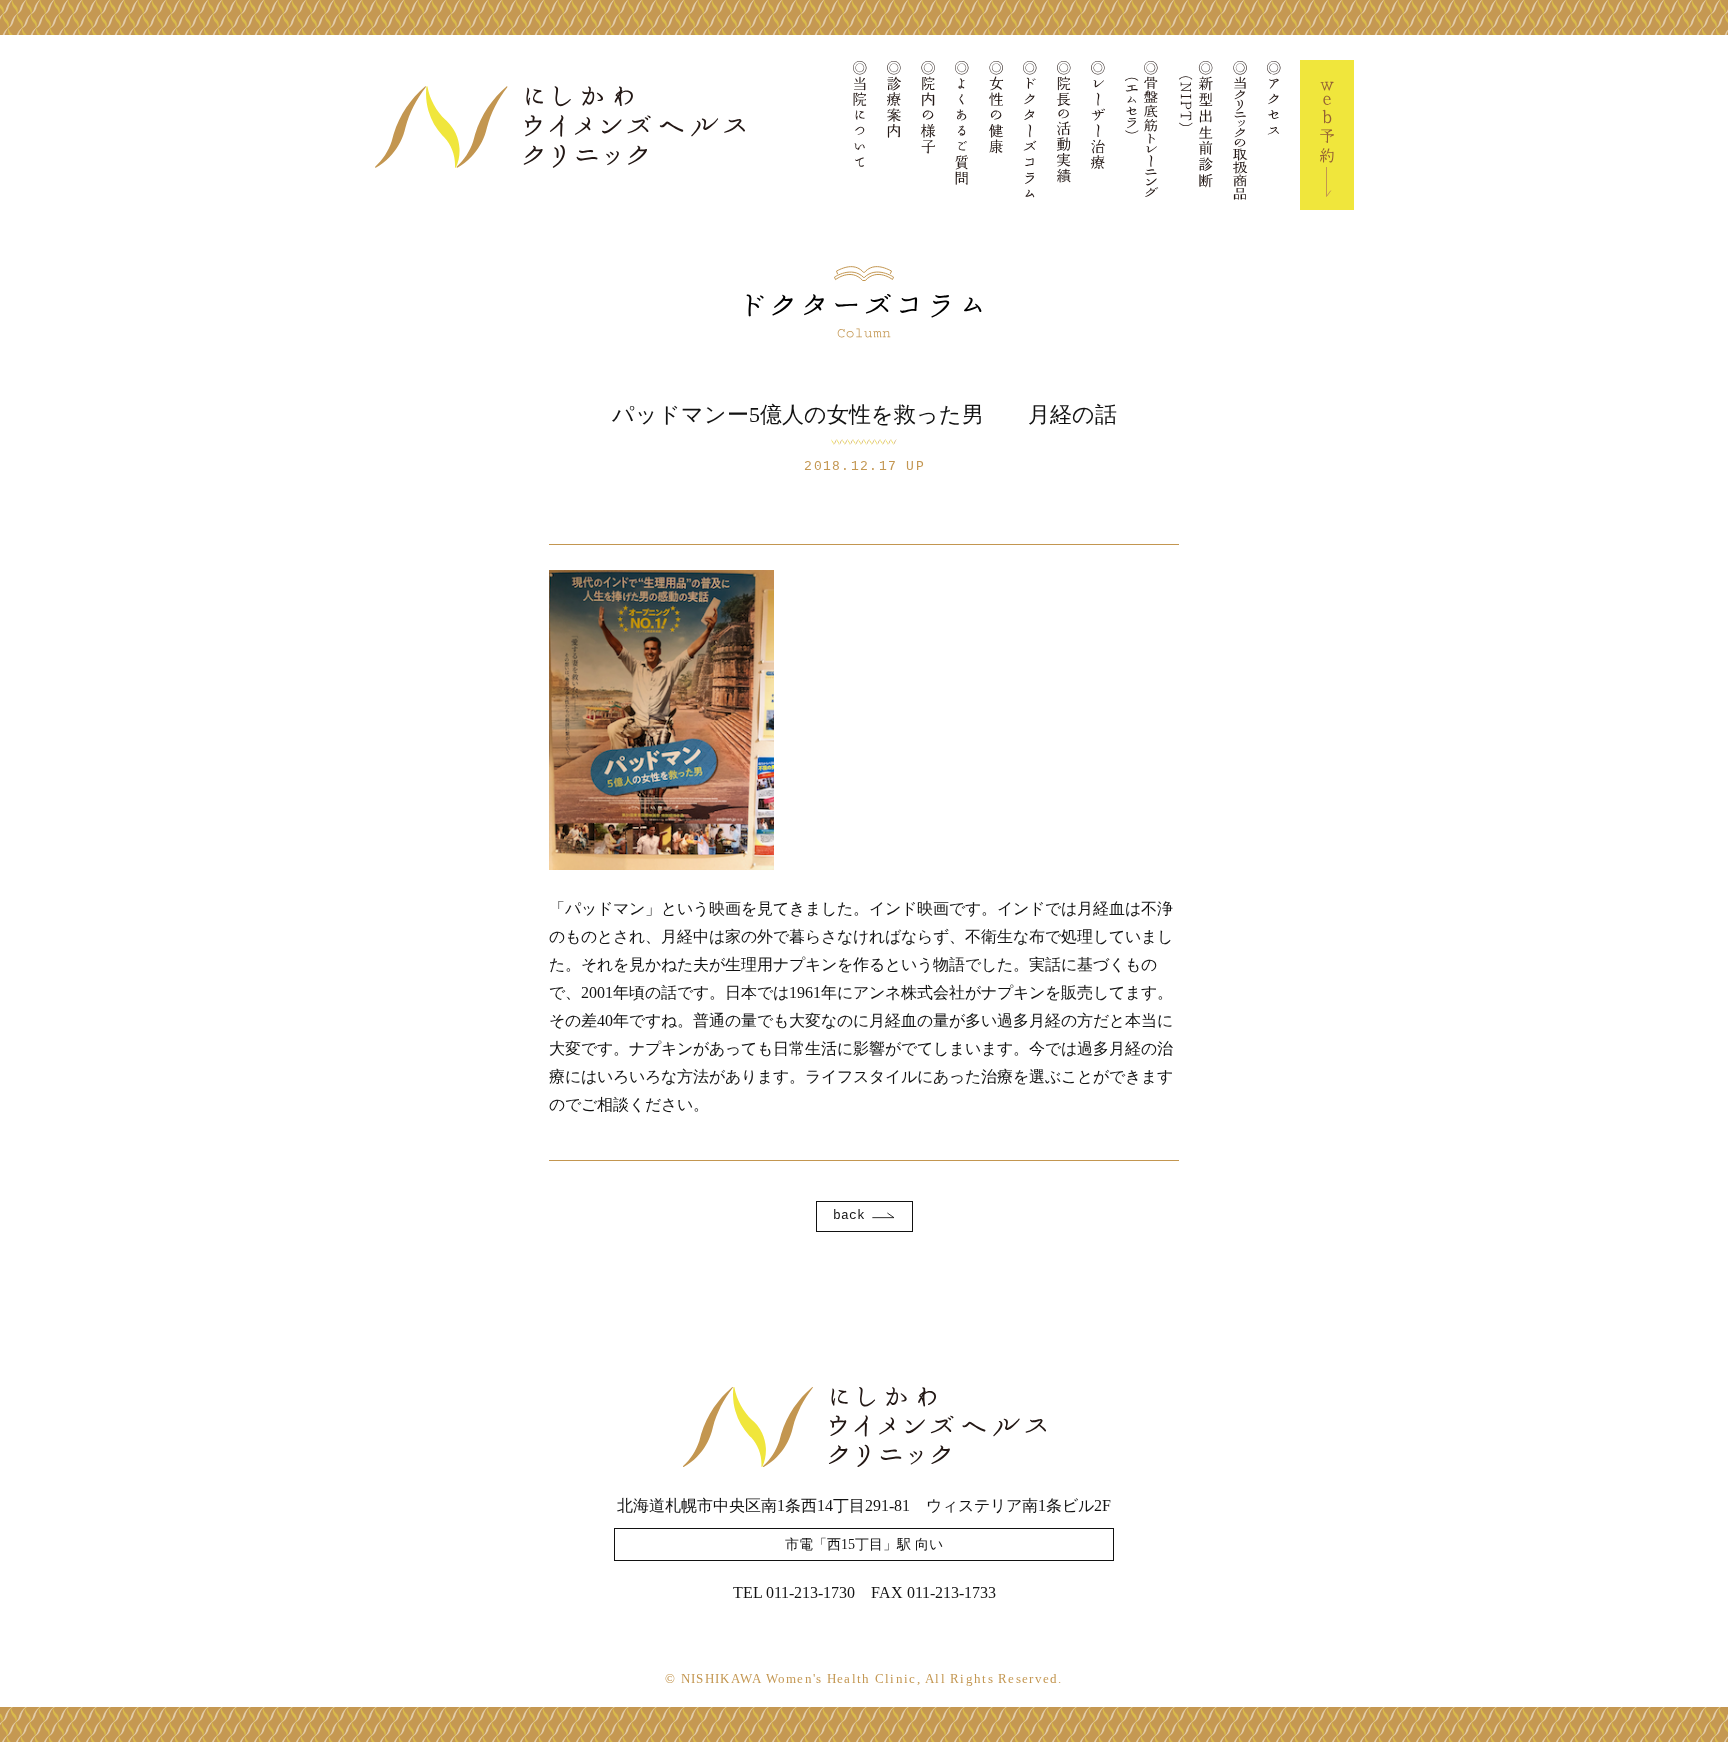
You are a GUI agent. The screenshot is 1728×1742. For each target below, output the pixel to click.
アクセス (1274, 135)
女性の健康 (996, 135)
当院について (860, 135)
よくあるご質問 (962, 135)
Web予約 (1327, 135)
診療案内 (894, 135)
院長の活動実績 (1064, 135)
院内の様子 (928, 135)
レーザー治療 (1098, 135)
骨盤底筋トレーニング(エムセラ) (1142, 135)
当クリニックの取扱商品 (1240, 135)
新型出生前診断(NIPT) (1196, 135)
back (849, 1215)
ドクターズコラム (1030, 135)
